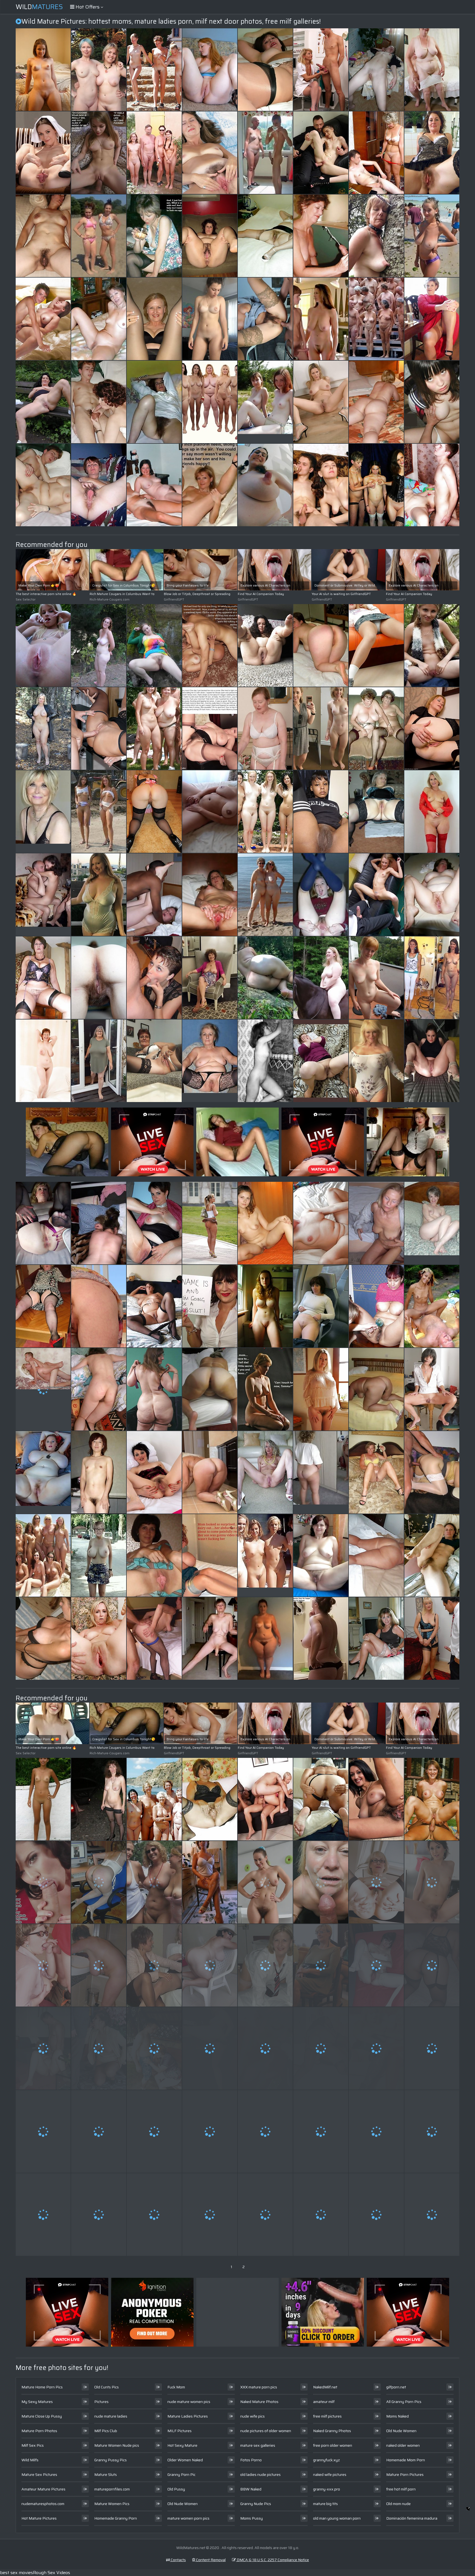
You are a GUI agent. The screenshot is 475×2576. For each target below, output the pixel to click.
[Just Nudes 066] (99, 645)
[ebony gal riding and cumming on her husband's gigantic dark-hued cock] (265, 1389)
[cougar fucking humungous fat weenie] (321, 70)
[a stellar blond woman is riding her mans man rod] (321, 485)
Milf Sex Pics (33, 2445)
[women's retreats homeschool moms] (154, 812)
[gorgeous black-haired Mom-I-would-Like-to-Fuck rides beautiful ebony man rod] (154, 2131)
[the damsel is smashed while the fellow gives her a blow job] (43, 1965)
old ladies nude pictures (260, 2474)
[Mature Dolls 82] (265, 1306)
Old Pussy (176, 2489)
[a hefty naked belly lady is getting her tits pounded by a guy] (265, 1799)
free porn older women (333, 2445)
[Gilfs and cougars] (376, 1882)
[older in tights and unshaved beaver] (376, 1965)
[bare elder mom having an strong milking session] (321, 1965)
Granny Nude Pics (256, 2504)
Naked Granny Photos (332, 2431)
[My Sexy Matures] (265, 402)
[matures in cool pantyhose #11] (265, 236)
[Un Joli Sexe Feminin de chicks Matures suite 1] (210, 1799)
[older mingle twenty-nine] (154, 485)
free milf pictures (327, 2416)
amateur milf (324, 2402)
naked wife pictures (330, 2474)
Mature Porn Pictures (405, 2474)
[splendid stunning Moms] (99, 485)
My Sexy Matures (37, 2402)
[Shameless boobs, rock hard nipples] (265, 485)
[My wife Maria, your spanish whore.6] (265, 319)
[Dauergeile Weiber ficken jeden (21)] (432, 1306)
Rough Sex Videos (52, 2573)
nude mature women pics (189, 2402)
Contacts (178, 2560)
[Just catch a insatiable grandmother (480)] (210, 1472)
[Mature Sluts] (43, 1472)
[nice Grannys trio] (432, 2048)
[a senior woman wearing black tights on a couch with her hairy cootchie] (99, 978)
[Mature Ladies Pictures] (210, 1061)
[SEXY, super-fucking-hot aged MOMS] (99, 402)
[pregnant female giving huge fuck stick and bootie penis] (265, 70)
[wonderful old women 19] (432, 812)
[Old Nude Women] (265, 1555)
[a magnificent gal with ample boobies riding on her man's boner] (99, 1223)
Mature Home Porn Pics (42, 2387)
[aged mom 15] (154, 728)
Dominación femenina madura (412, 2518)
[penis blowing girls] (321, 236)
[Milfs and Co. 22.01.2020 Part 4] (154, 1555)
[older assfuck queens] (432, 1799)
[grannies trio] (376, 728)
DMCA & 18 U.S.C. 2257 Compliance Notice (272, 2560)
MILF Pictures (179, 2431)
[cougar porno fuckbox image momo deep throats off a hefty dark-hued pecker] (265, 1965)
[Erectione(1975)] (265, 812)
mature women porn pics (188, 2518)
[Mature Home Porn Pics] (43, 812)
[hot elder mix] (43, 2215)
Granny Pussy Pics (111, 2460)
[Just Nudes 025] (43, 70)
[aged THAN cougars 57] (432, 1389)
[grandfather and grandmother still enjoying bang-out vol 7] (154, 2048)
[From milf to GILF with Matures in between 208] (432, 1061)
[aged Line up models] (210, 402)
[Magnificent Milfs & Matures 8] (210, 1223)
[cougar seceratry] (154, 319)
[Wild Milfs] (432, 645)
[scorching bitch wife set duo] (376, 70)
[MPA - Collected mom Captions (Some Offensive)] (432, 2215)
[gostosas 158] (321, 645)
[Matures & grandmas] (376, 812)
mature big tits (325, 2504)
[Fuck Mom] (43, 895)
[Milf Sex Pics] (432, 236)
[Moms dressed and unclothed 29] (432, 978)
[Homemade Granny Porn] (432, 1223)
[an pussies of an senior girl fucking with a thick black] (154, 1965)
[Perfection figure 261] (154, 70)
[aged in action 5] (43, 2048)
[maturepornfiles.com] (210, 485)
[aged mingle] (376, 319)
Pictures (101, 2402)
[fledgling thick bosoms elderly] (99, 1965)
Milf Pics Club (106, 2431)
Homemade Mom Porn (406, 2460)
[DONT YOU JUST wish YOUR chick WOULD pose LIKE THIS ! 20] (265, 2131)
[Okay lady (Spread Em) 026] (154, 645)
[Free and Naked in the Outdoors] (321, 978)
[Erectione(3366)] (43, 1555)
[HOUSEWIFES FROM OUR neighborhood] (432, 1965)
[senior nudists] (154, 153)
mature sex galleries (258, 2445)
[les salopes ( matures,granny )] (265, 895)
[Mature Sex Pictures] (321, 319)
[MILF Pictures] (321, 895)
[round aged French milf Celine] (376, 2215)
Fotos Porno (251, 2460)
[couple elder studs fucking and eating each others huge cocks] (376, 1799)
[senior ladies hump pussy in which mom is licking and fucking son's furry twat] (432, 1638)
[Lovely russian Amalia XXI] (376, 1306)
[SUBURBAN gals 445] (321, 1555)
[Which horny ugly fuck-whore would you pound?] (43, 153)
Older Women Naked (185, 2460)
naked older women (403, 2445)
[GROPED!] (376, 485)
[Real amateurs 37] (265, 1223)
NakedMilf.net (325, 2387)
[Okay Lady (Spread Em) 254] (210, 2131)
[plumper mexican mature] (210, 1965)
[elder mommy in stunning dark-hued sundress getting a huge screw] (210, 1306)
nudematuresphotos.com (43, 2504)
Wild (39, 7)
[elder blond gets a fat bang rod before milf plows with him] (265, 1061)
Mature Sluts (106, 2474)
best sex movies (16, 2573)
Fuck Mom (176, 2387)
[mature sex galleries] (210, 1638)
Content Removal (210, 2560)
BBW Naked (251, 2489)
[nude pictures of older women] (321, 1472)
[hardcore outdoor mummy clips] (43, 2131)
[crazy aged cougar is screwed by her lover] (99, 812)
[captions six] (99, 153)
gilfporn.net (396, 2387)
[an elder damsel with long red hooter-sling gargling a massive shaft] (210, 319)
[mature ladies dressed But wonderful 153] (99, 1061)
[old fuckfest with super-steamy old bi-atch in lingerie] (99, 1306)
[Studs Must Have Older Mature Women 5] (43, 485)
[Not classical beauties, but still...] (376, 978)
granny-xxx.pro (327, 2489)
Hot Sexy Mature (182, 2445)
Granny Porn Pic (181, 2474)
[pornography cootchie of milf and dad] (321, 728)
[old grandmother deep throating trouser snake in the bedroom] (43, 1306)
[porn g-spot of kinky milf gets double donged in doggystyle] (154, 2215)
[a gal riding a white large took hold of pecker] (154, 895)
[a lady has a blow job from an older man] (210, 1555)
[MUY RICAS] (321, 2131)
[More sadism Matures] (321, 1389)
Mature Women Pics (112, 2504)
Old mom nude (398, 2504)
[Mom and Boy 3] (376, 153)
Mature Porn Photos (39, 2431)
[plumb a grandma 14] (432, 1472)
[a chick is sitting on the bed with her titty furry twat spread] (376, 645)
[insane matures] (432, 728)
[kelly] (43, 978)
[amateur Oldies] (43, 728)
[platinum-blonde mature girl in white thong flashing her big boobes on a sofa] (432, 1882)
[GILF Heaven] (376, 1061)
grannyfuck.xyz (326, 2460)
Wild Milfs (30, 2460)
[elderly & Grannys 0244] (210, 236)
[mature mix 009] (376, 1223)
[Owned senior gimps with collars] (376, 236)
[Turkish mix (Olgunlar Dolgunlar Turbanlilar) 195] (321, 1061)
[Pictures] (265, 978)
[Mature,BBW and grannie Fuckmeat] (265, 645)
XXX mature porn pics (259, 2387)
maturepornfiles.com (112, 2489)
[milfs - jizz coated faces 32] (154, 978)
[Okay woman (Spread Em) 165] (43, 402)
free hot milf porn (401, 2489)
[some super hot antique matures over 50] (210, 153)
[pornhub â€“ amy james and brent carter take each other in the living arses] (210, 812)
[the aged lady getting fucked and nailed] (210, 2215)
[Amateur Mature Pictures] (43, 1389)
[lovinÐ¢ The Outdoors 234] (99, 70)
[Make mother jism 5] (210, 645)
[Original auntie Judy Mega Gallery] (154, 1389)
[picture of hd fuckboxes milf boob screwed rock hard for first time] (43, 1882)
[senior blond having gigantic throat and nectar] (265, 2215)
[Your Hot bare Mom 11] (99, 728)
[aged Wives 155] (210, 978)
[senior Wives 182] (265, 1882)
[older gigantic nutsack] (376, 1389)
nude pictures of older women (266, 2431)
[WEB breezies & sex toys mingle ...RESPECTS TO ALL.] (99, 1799)
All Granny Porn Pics (404, 2402)
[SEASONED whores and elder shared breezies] (321, 1882)
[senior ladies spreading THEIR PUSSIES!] (99, 1638)
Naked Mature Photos (259, 2402)
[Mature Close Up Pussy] (99, 236)
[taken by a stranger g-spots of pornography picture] (154, 1472)
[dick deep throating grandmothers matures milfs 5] (265, 2048)
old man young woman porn (337, 2518)
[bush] (154, 402)
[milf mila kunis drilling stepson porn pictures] (43, 236)
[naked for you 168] (321, 402)
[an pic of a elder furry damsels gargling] (321, 2215)
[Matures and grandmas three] (154, 1306)
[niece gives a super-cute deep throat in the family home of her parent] (265, 728)
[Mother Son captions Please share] (210, 728)
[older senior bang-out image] (432, 402)
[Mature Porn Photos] (265, 153)
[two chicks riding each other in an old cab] (321, 153)
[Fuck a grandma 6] (43, 319)
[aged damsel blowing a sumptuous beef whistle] (43, 645)
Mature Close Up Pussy (42, 2416)
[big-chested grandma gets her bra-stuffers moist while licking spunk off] (154, 1223)
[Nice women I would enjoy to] (432, 319)
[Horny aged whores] (99, 319)
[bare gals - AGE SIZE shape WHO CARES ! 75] (154, 1882)
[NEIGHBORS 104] (210, 895)
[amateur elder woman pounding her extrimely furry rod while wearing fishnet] (321, 1306)
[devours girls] (432, 153)
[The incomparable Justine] (99, 2131)
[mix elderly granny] (99, 1882)
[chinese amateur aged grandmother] (99, 1472)
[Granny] (154, 1061)
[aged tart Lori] (376, 1472)
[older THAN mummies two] (432, 2131)
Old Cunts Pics (107, 2387)
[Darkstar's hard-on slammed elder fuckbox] (321, 1223)
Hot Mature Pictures (39, 2518)
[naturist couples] (154, 1799)
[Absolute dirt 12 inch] (321, 2048)
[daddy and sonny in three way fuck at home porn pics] (376, 2131)
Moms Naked (397, 2416)
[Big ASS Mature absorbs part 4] (376, 1555)
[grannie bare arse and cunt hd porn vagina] (210, 1882)
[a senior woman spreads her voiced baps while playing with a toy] (376, 2048)
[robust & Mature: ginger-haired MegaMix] (210, 70)
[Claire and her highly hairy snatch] (432, 1555)
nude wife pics (252, 2416)
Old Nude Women (183, 2504)
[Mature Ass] (376, 402)
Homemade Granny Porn (116, 2518)
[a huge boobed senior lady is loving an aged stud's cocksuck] (99, 2048)
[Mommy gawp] (432, 485)
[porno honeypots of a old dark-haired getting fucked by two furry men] (99, 2215)
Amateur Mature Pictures (43, 2489)
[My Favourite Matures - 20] (99, 895)
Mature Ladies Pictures (188, 2416)
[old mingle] (376, 1638)
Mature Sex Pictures (39, 2474)
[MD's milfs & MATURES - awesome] (210, 1389)
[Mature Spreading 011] (265, 1472)
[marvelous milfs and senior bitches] (99, 1555)
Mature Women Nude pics (117, 2445)
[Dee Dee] (432, 895)
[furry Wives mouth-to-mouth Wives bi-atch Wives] (321, 1799)
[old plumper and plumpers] (265, 1638)
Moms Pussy (252, 2518)
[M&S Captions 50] (154, 236)
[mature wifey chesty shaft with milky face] (210, 2048)
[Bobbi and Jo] (43, 1061)
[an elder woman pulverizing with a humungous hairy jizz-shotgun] (43, 1799)
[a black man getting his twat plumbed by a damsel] (154, 1638)
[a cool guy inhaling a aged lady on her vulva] (321, 1638)
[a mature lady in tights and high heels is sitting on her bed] (43, 1638)
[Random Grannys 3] (43, 1223)
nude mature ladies (111, 2416)
